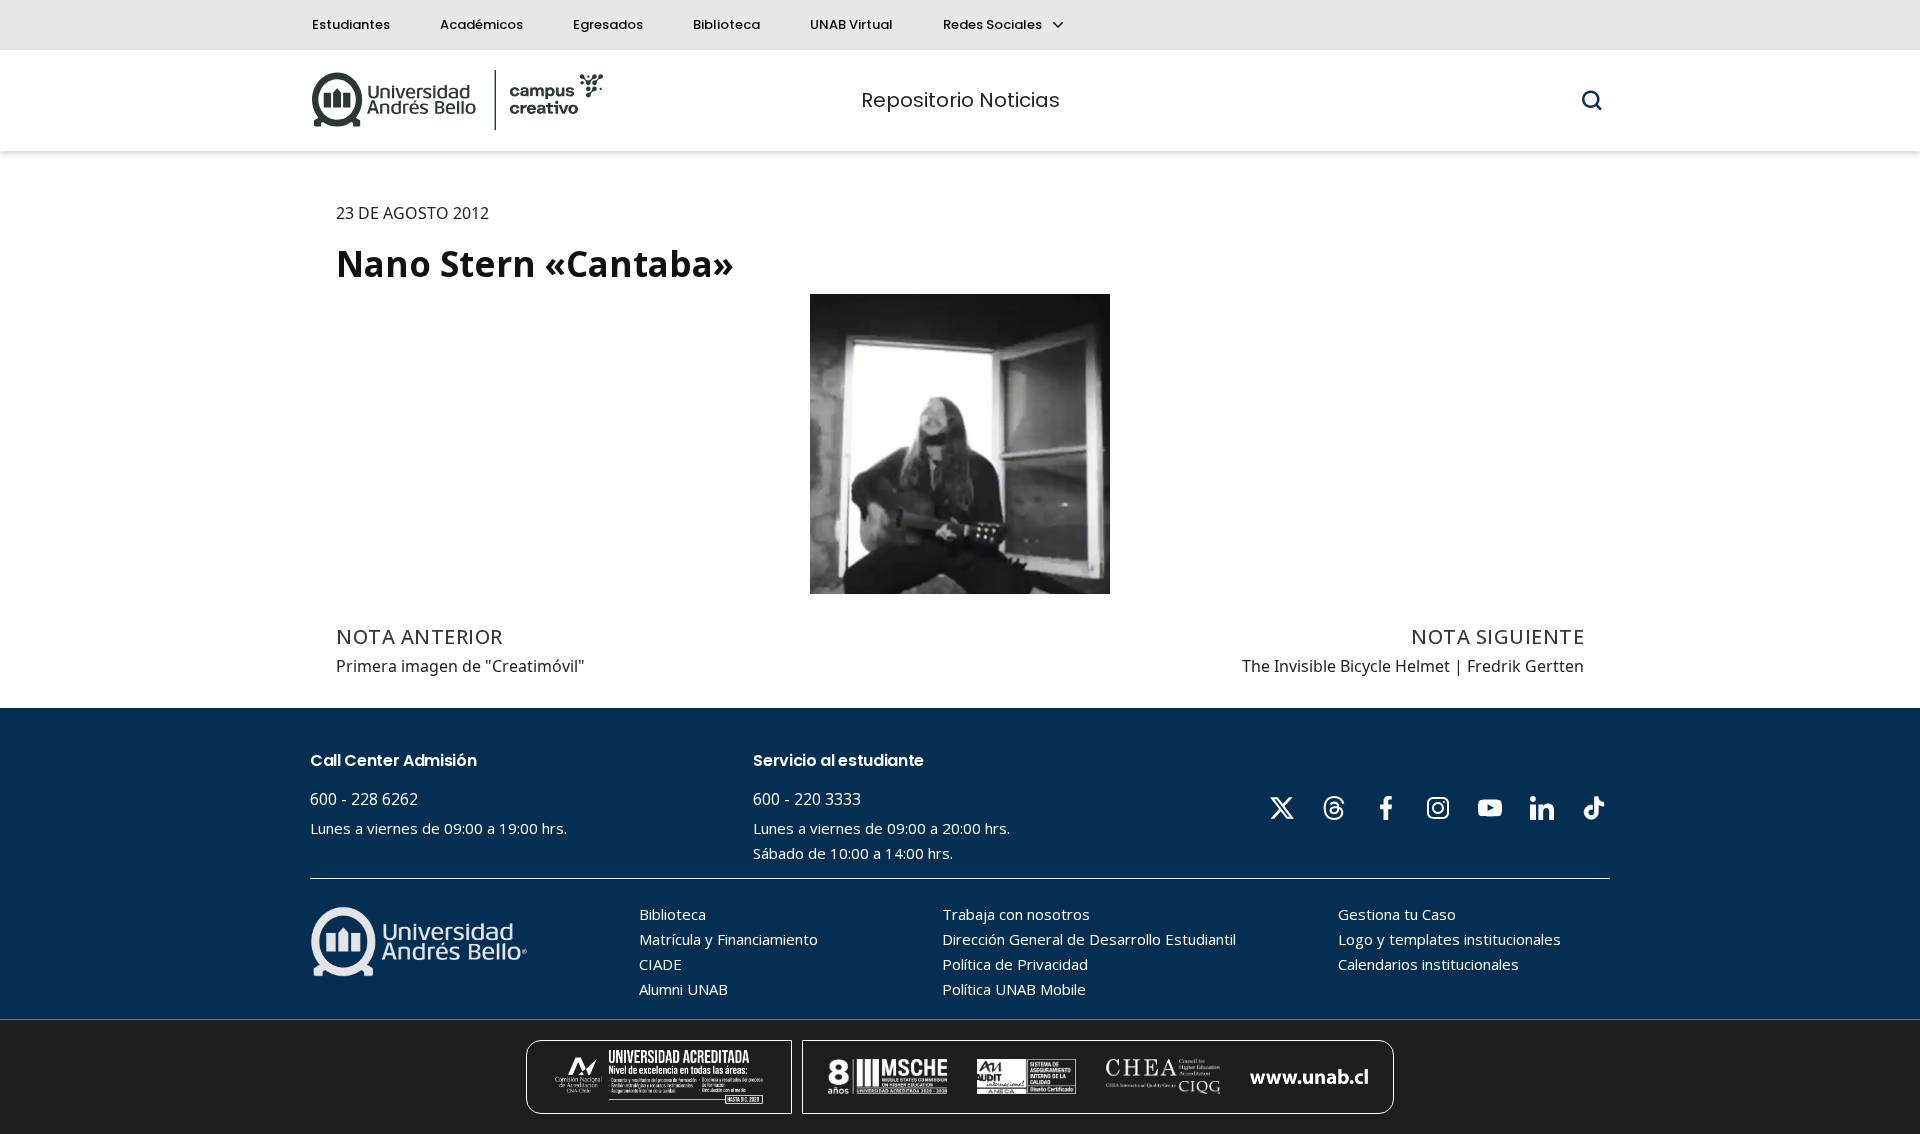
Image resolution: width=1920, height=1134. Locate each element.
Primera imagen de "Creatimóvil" (460, 666)
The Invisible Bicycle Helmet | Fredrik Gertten (1413, 666)
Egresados (608, 24)
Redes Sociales (994, 24)
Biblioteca (726, 24)
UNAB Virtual (851, 24)
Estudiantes (351, 24)
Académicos (481, 24)
